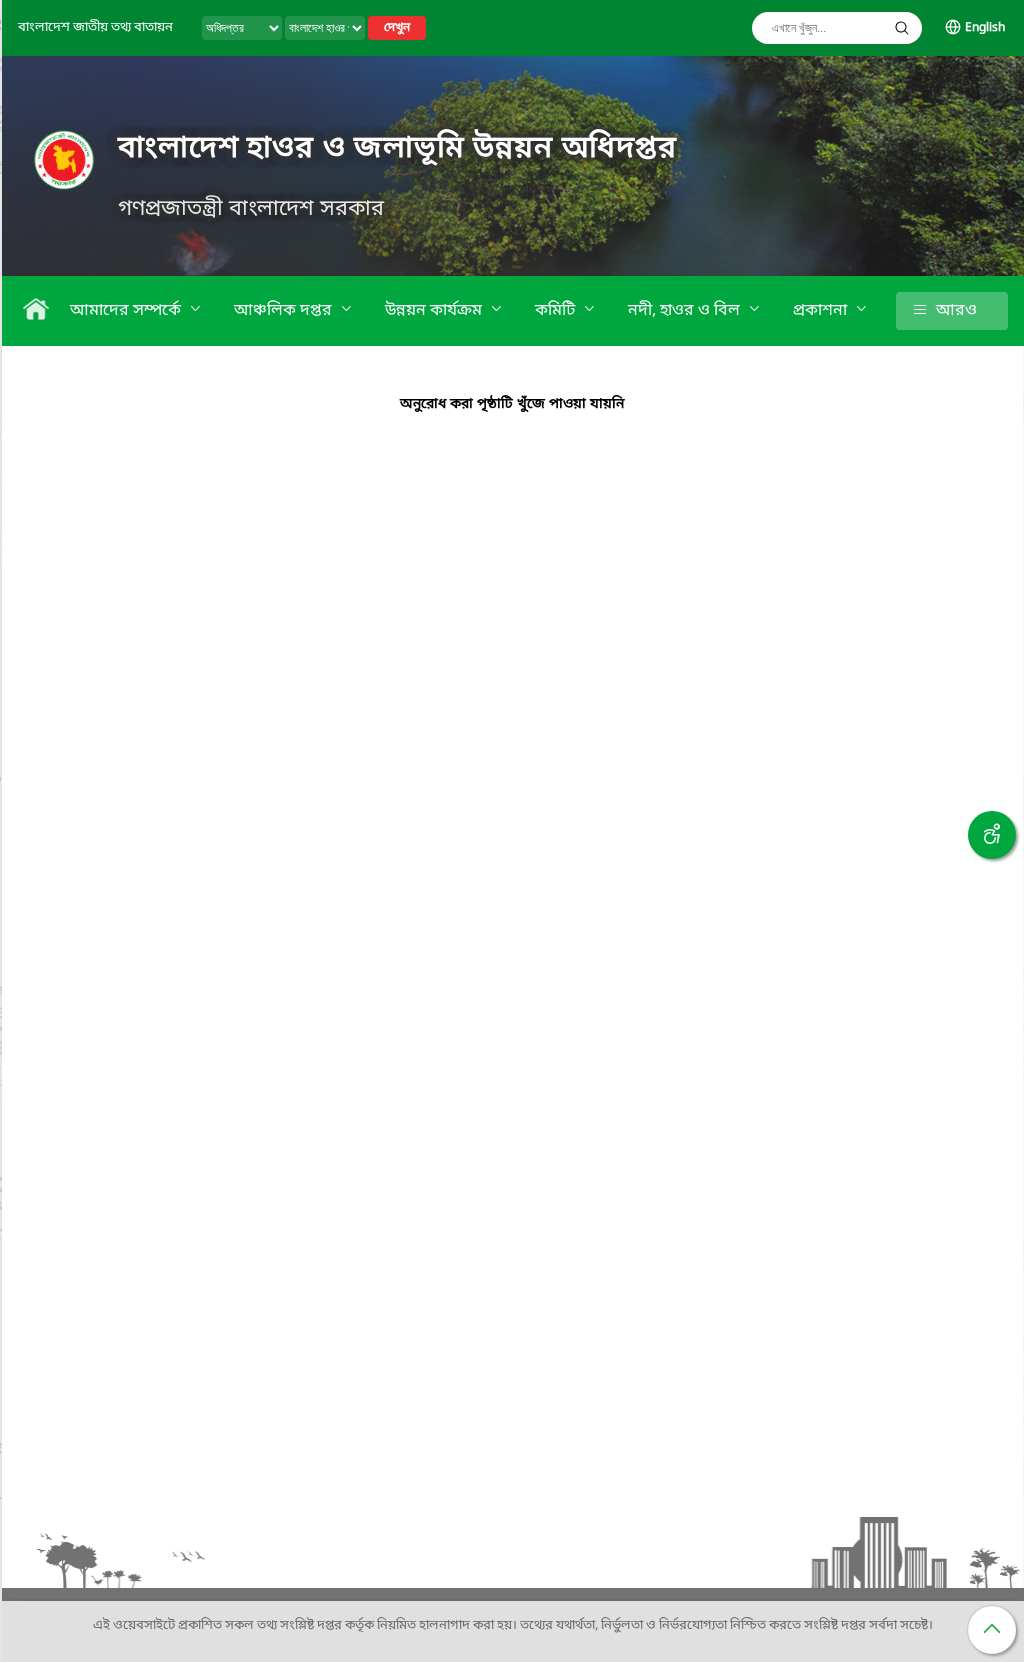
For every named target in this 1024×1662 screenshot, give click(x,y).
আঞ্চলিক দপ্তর (285, 311)
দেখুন (397, 28)
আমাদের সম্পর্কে (127, 311)
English (985, 28)
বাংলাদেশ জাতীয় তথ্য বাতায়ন (95, 27)
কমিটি (557, 311)
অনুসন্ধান (902, 28)
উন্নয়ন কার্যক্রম (435, 311)
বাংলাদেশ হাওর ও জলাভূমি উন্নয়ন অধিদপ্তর (397, 149)
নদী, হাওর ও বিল (686, 311)
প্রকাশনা (822, 311)
